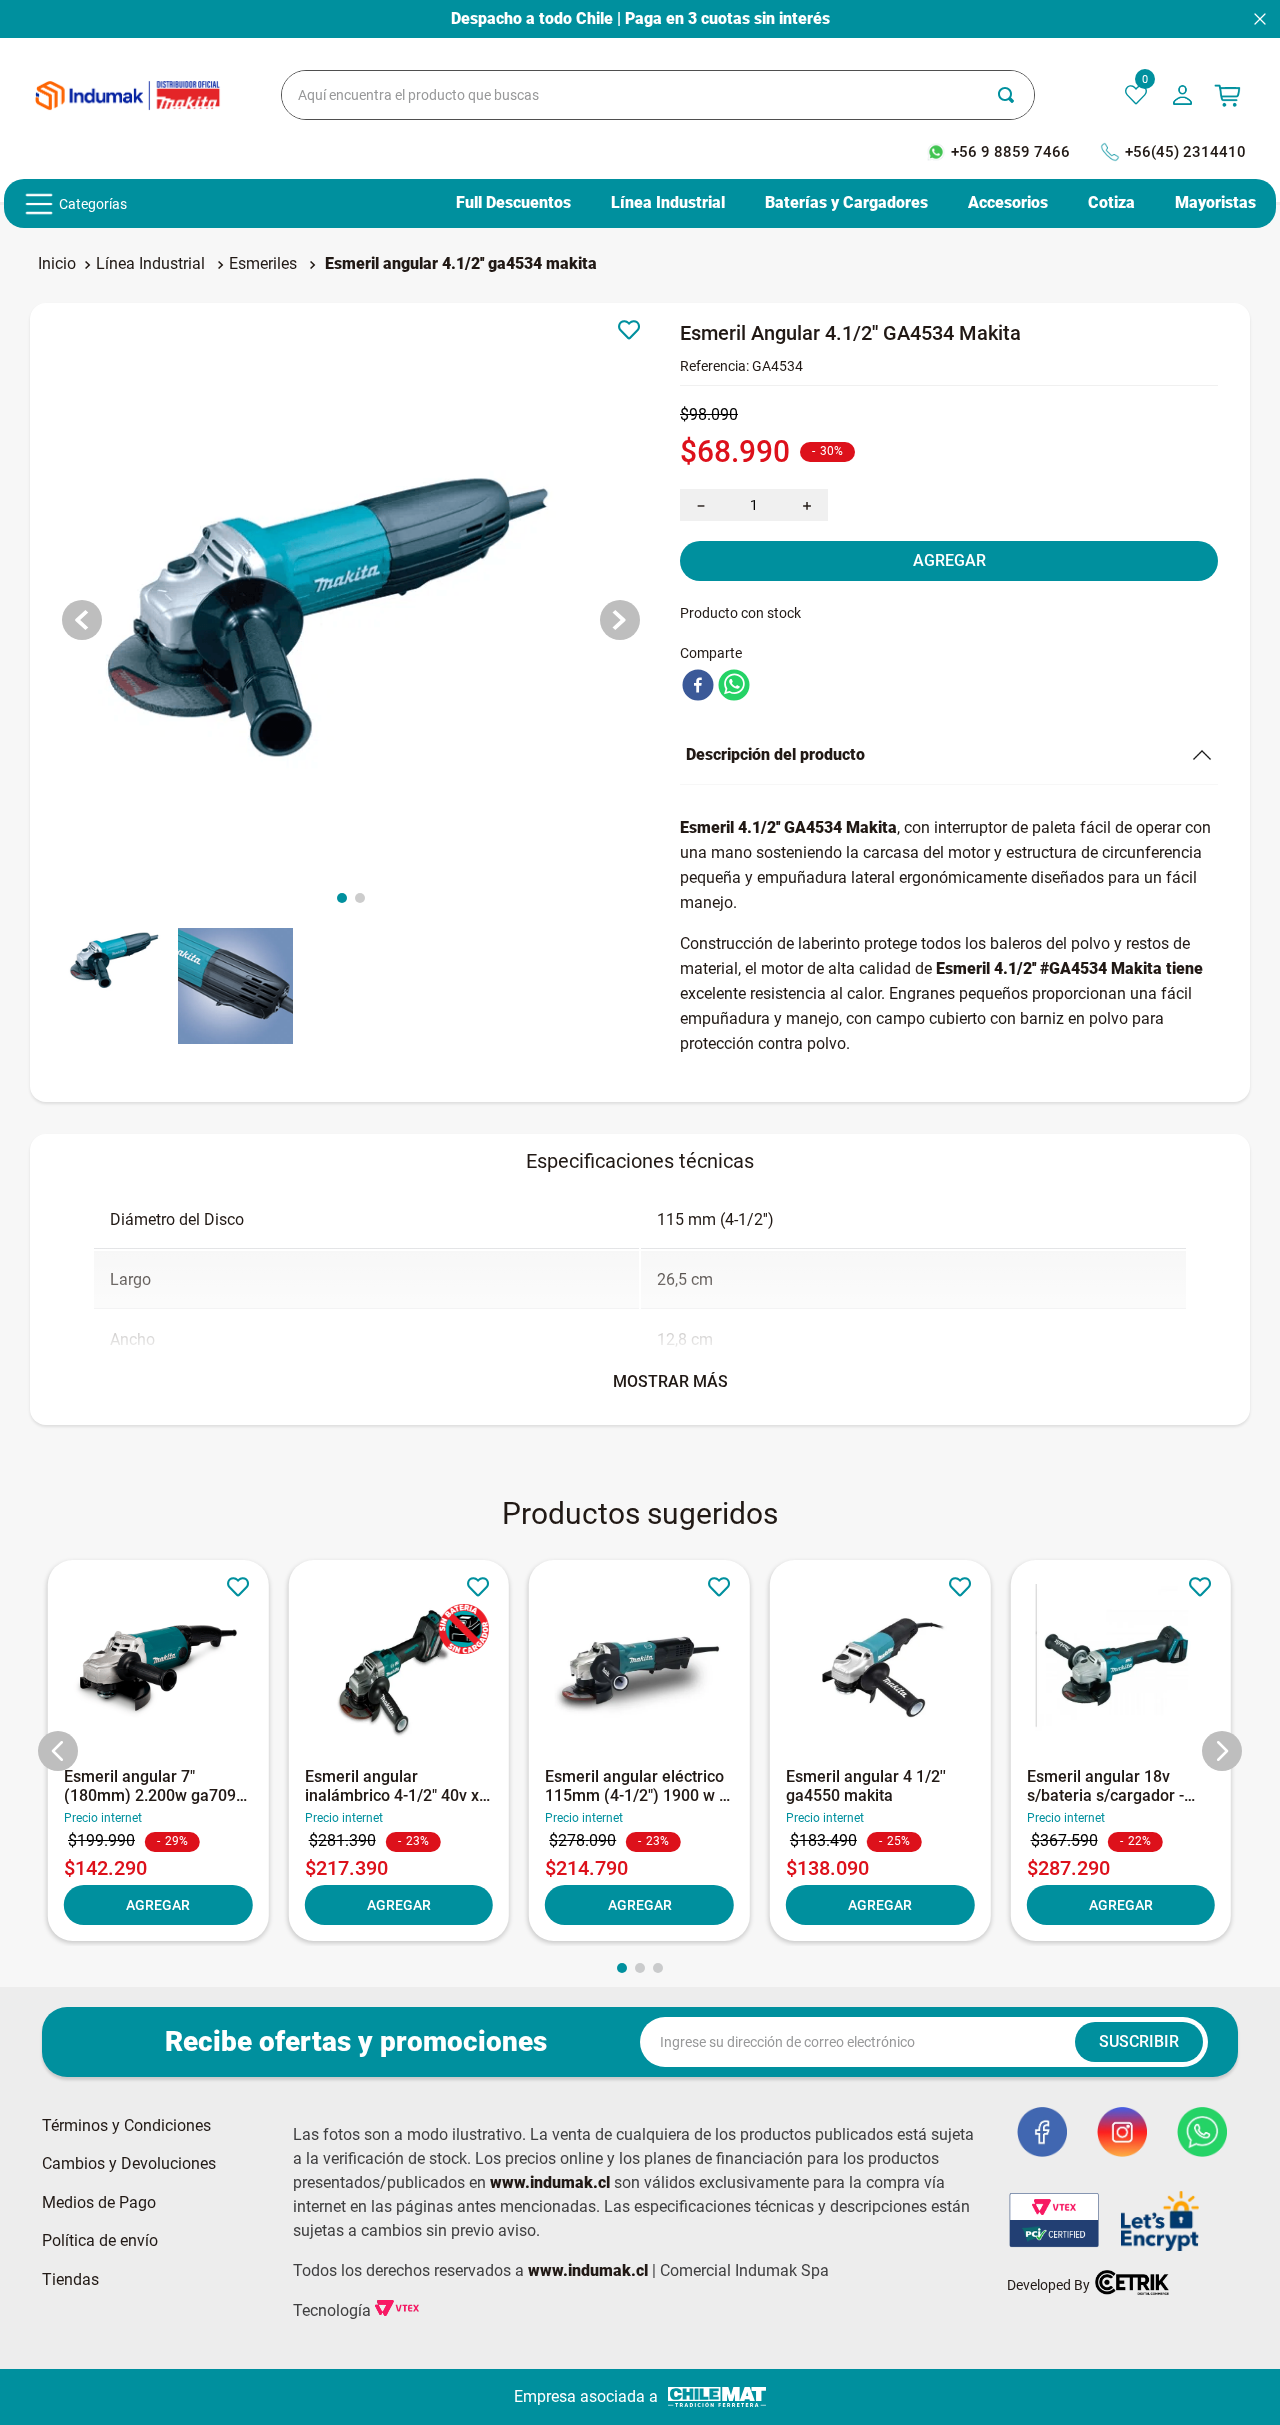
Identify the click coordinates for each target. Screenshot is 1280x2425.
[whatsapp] (734, 687)
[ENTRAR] (1184, 95)
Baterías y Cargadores (846, 203)
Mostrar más (670, 1381)
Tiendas (70, 2280)
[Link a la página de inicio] (57, 264)
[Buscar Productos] (1016, 95)
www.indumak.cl (550, 2182)
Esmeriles (263, 263)
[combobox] (658, 95)
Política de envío (100, 2241)
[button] (58, 1751)
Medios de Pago (99, 2203)
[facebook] (698, 687)
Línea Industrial (668, 203)
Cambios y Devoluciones (129, 2164)
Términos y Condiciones (126, 2126)
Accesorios (1008, 203)
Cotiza (1111, 203)
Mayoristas (1215, 203)
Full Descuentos (513, 203)
